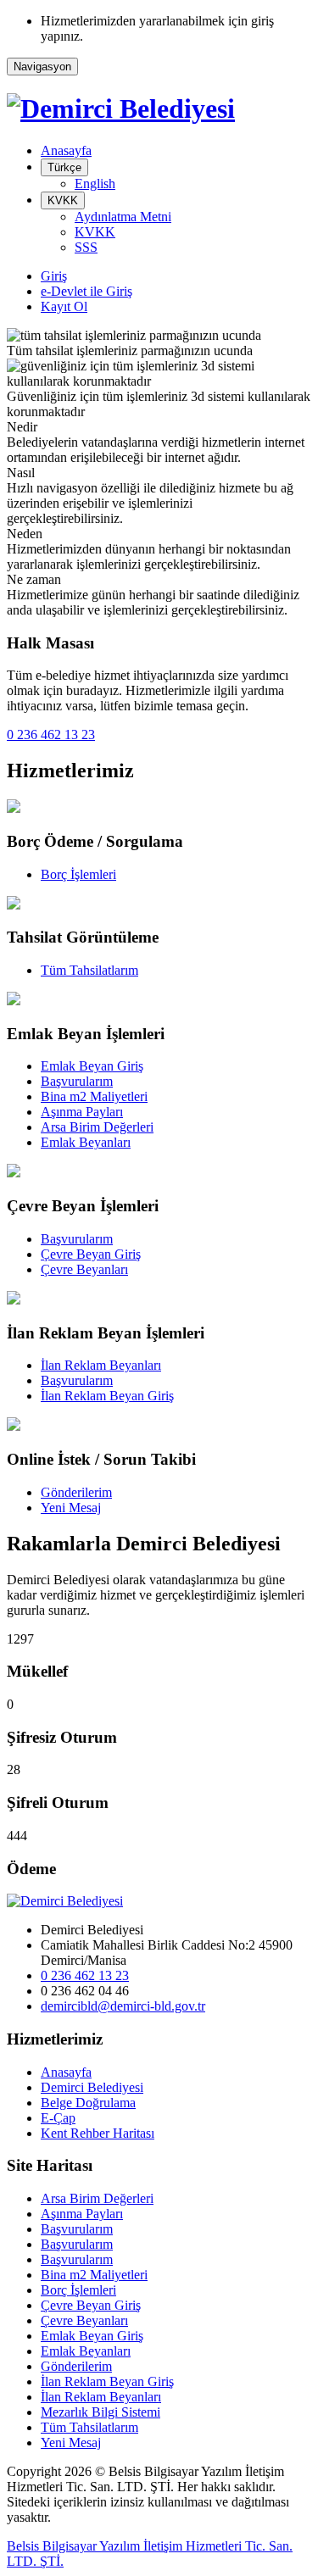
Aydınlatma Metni (123, 217)
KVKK (95, 232)
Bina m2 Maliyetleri (94, 1096)
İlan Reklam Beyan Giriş (107, 1396)
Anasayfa (66, 150)
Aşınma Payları (82, 1112)
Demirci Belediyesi (92, 2087)
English (95, 184)
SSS (86, 247)
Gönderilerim (76, 1492)
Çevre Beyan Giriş (91, 1254)
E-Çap (58, 2118)
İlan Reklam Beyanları (101, 1365)
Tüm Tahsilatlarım (89, 970)
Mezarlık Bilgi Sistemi (100, 2412)
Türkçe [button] (64, 167)
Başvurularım (77, 1081)
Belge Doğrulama (88, 2103)
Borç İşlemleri (78, 874)
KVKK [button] (63, 200)
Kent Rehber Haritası (98, 2133)
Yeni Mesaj (71, 1508)
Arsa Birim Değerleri (97, 1127)
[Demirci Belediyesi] (121, 108)
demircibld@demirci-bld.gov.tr (123, 2006)
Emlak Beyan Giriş (92, 1066)
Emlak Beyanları (86, 1142)
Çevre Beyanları (84, 1269)
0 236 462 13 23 (51, 734)
